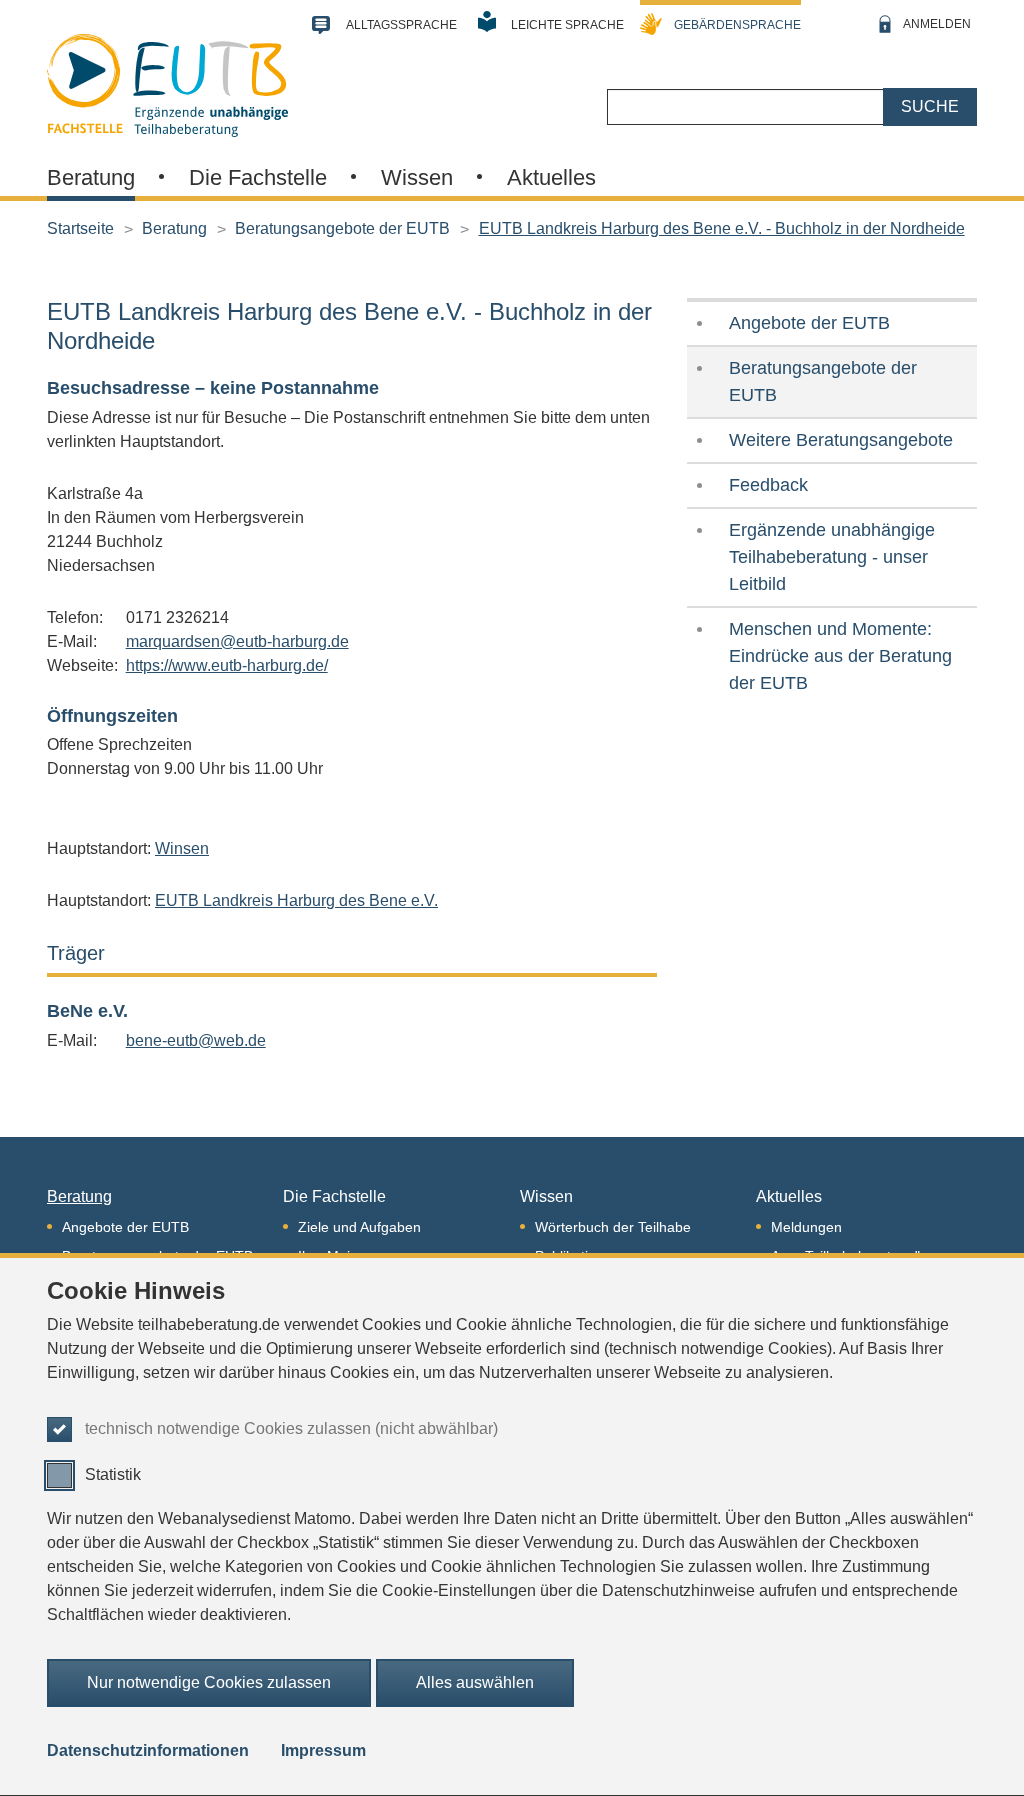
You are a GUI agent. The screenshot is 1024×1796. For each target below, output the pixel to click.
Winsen (182, 848)
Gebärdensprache (737, 25)
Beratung (91, 177)
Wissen (417, 177)
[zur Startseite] (167, 83)
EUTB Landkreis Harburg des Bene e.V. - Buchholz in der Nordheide (722, 228)
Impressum (323, 1750)
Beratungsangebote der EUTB (342, 228)
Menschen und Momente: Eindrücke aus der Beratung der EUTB (840, 656)
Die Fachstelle (258, 177)
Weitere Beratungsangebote (841, 440)
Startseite (80, 228)
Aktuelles (551, 177)
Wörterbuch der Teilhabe (613, 1227)
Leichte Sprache (567, 25)
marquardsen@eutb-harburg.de (237, 641)
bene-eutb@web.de (196, 1040)
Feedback (768, 485)
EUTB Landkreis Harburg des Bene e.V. (296, 900)
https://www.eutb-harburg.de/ (227, 665)
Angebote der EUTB (809, 323)
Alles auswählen (475, 1682)
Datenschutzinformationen (148, 1750)
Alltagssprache (401, 25)
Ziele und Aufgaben (359, 1227)
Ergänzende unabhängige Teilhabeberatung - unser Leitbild (832, 557)
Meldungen (806, 1227)
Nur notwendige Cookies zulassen (209, 1682)
